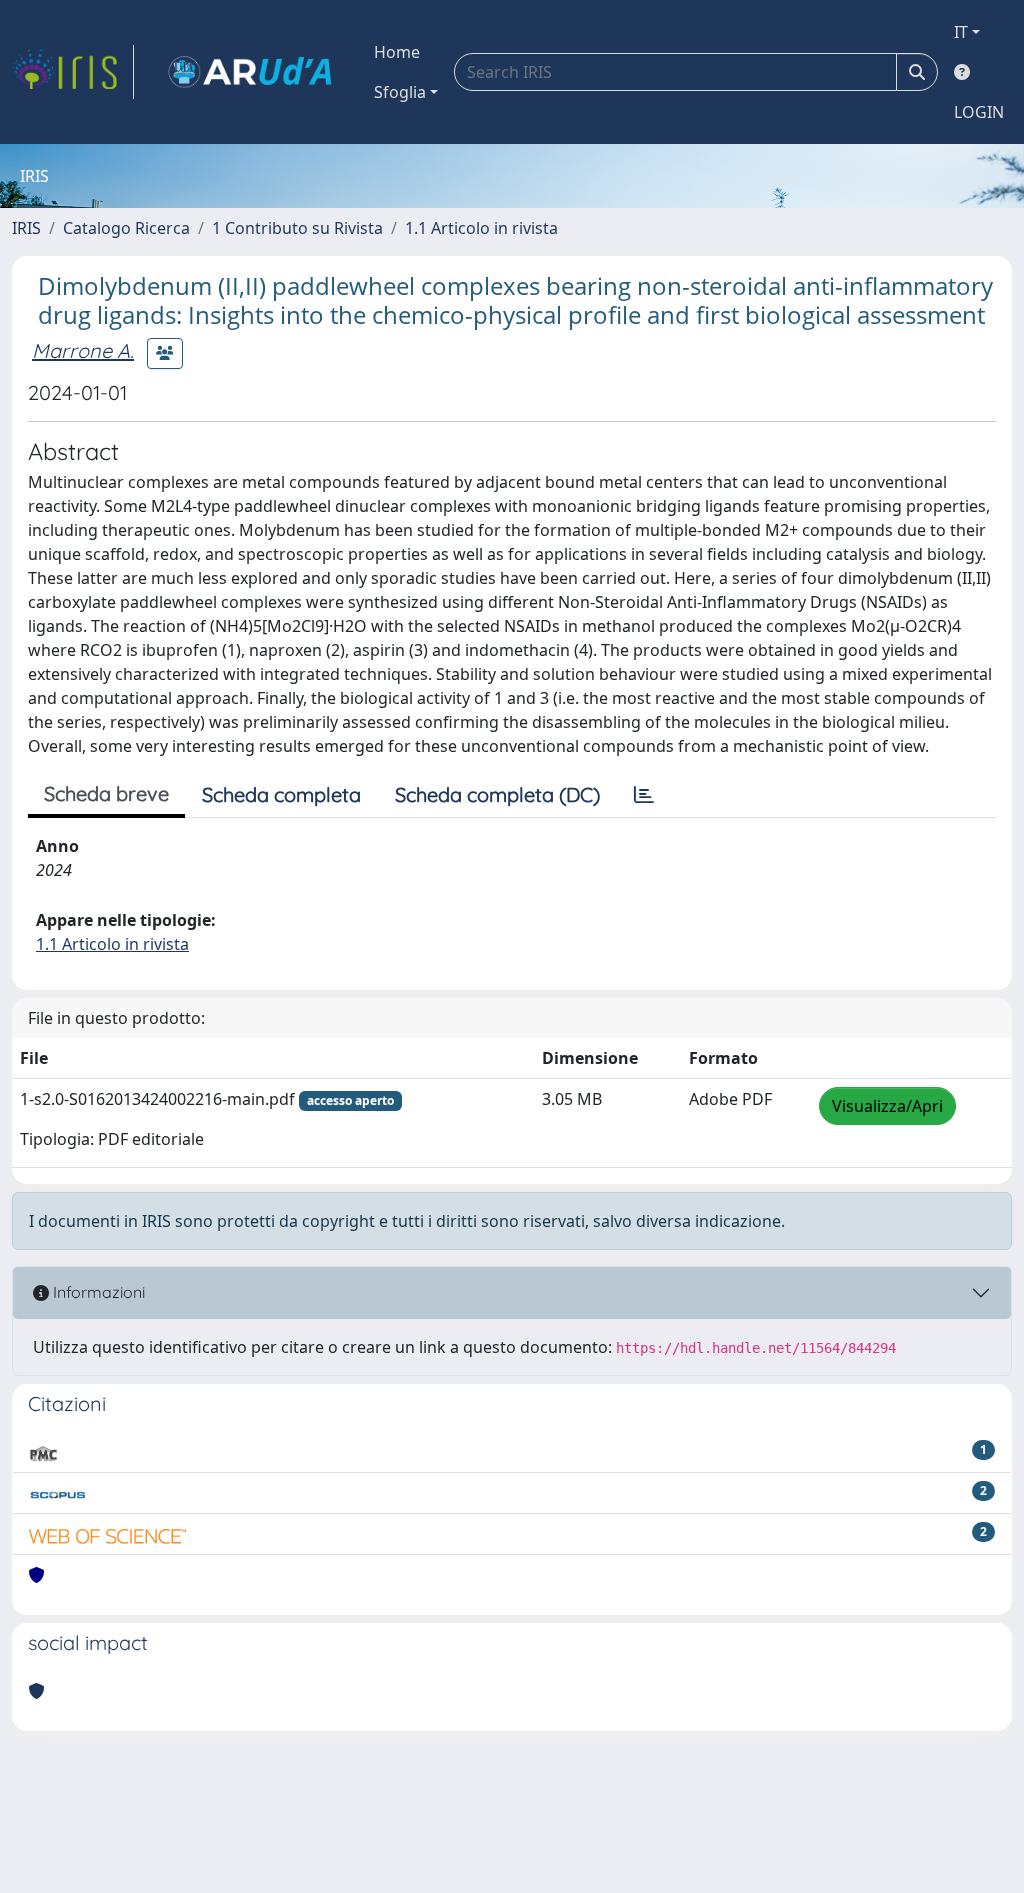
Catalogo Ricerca (126, 228)
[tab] (644, 795)
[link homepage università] (250, 72)
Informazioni (97, 1292)
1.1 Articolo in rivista (481, 228)
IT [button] (961, 32)
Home (397, 52)
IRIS (26, 228)
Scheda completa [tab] (281, 794)
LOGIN (979, 112)
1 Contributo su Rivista (297, 228)
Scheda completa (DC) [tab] (497, 794)
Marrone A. (83, 350)
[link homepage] (73, 72)
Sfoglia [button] (400, 92)
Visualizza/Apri (887, 1106)
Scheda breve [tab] (106, 793)
